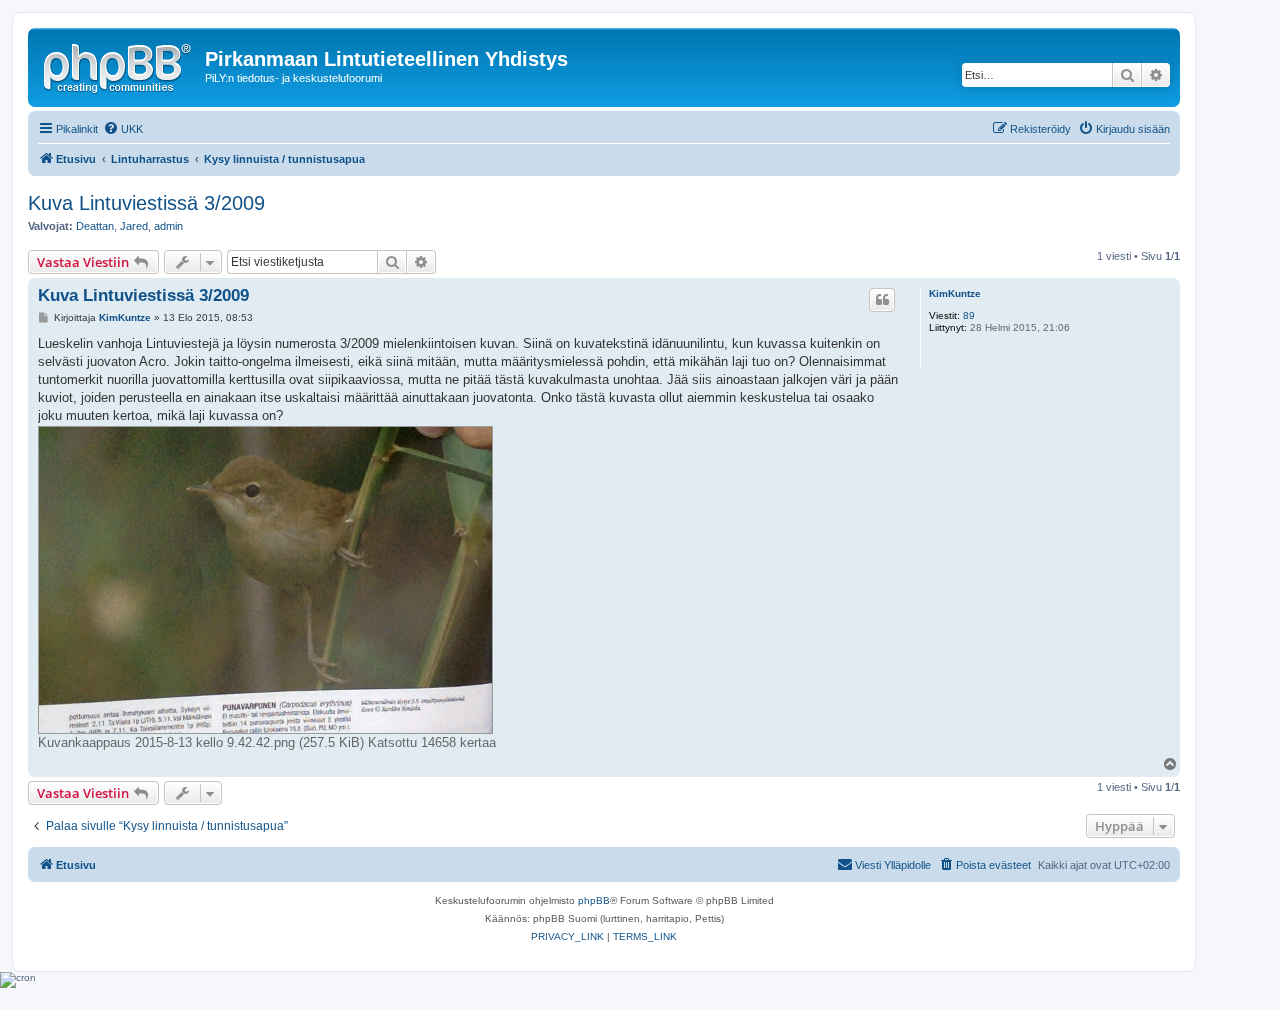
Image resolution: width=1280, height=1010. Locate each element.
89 (969, 315)
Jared (134, 226)
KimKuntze (955, 293)
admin (168, 226)
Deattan (95, 226)
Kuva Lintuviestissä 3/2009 (146, 203)
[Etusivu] (119, 65)
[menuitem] (123, 129)
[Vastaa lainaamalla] (882, 300)
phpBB (594, 900)
